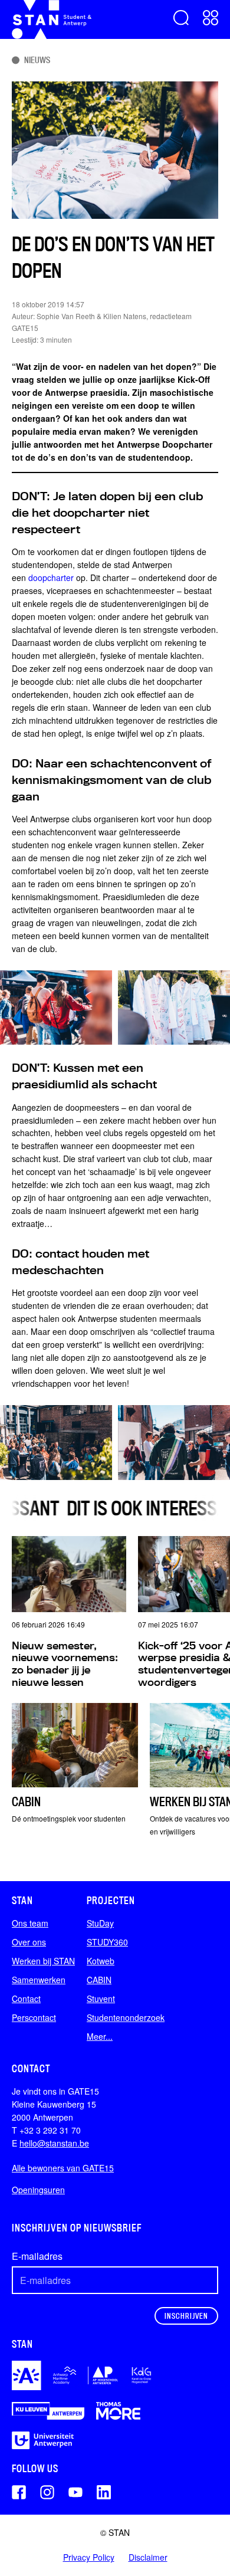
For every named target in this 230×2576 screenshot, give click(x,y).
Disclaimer (148, 2557)
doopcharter (52, 577)
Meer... (100, 2036)
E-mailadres (37, 2256)
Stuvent (101, 1999)
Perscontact (34, 2017)
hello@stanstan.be (54, 2143)
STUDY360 (107, 1942)
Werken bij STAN (43, 1961)
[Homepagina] (52, 19)
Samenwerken (39, 1980)
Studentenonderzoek (126, 2017)
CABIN (99, 1980)
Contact (26, 1999)
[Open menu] (211, 18)
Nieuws (37, 60)
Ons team (30, 1923)
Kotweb (101, 1961)
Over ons (29, 1942)
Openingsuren (38, 2190)
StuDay (100, 1923)
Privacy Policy (89, 2557)
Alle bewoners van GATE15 (63, 2168)
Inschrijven (186, 2316)
